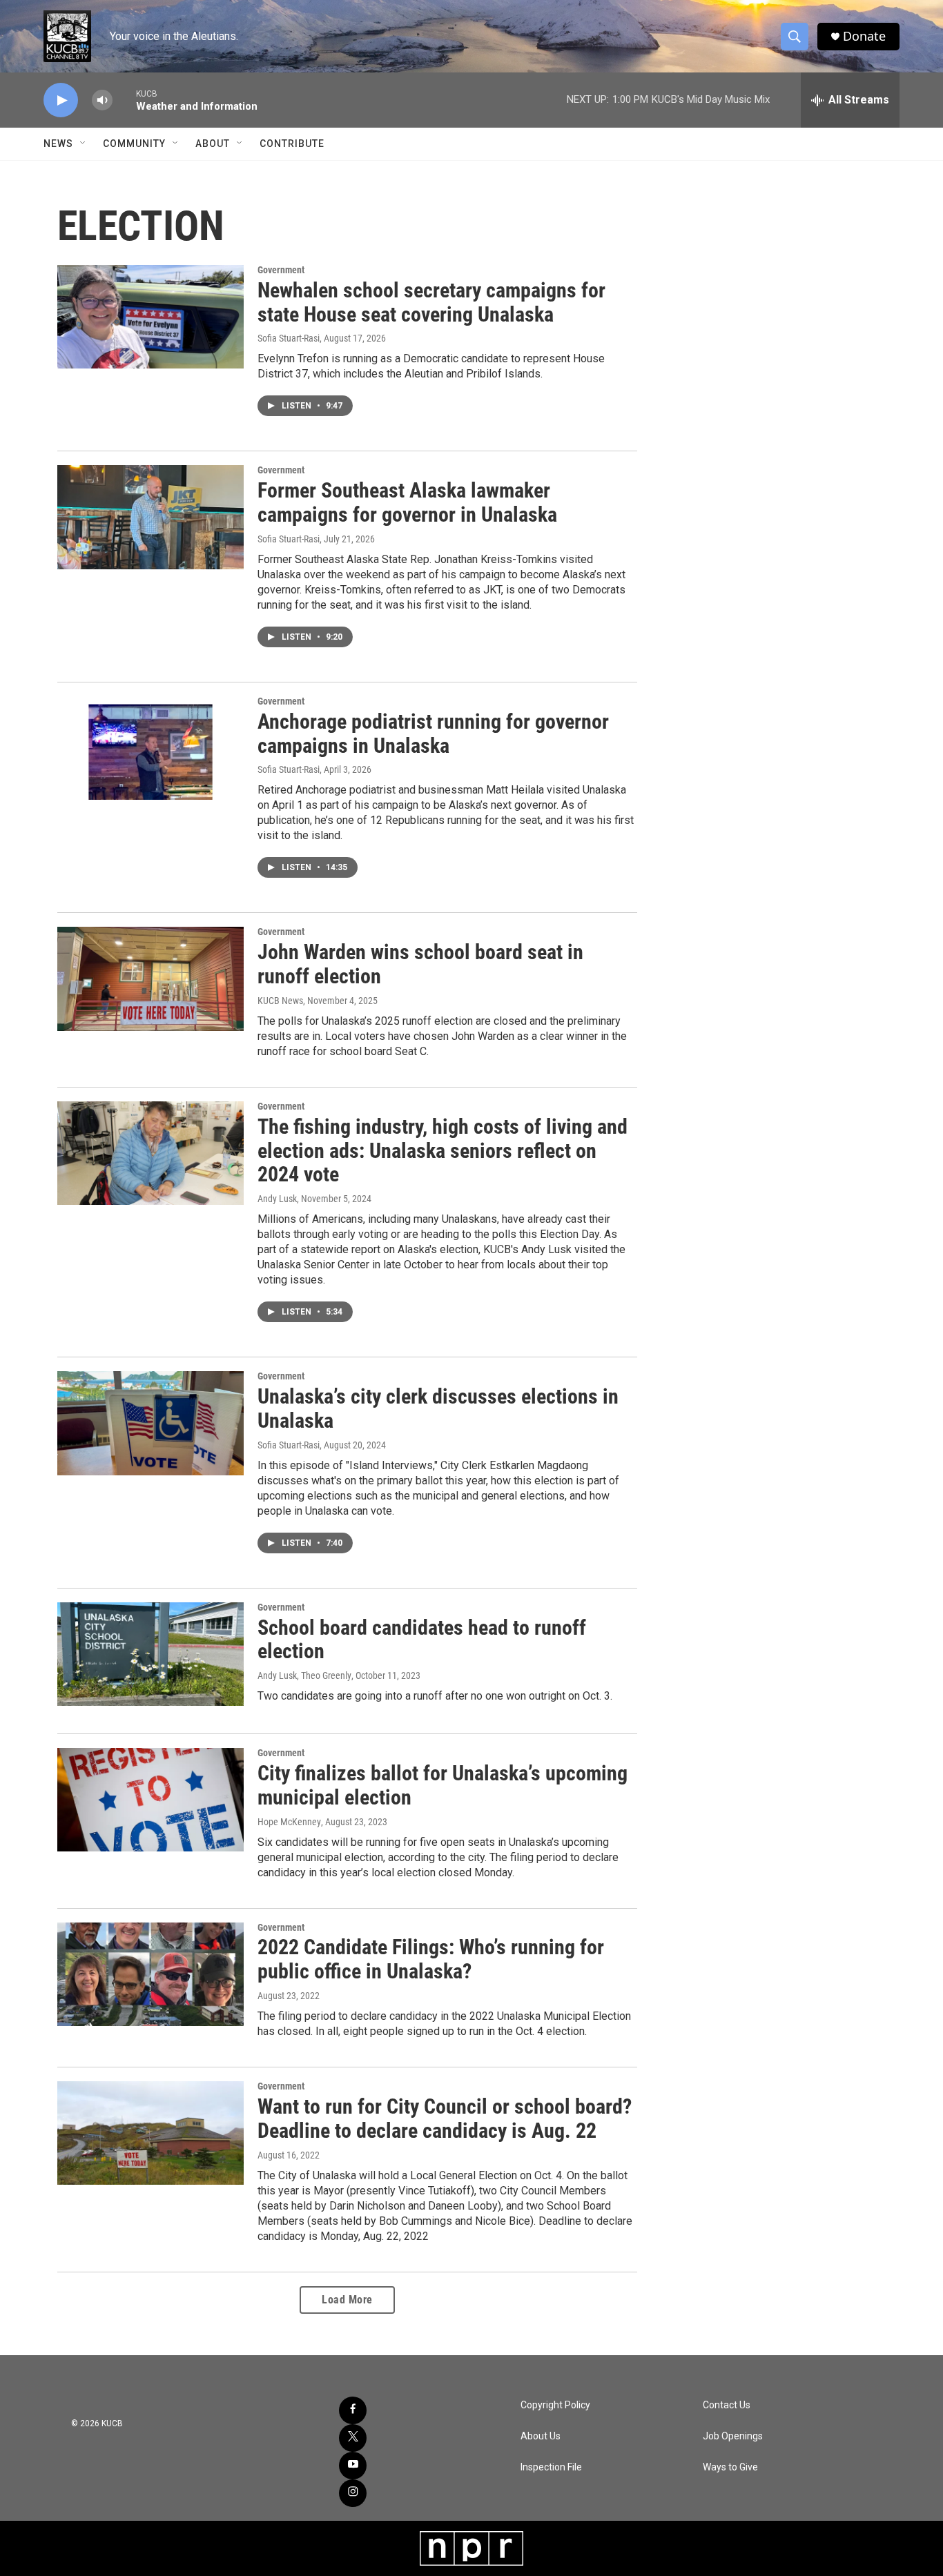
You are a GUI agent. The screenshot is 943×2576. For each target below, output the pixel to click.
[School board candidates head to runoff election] (150, 1654)
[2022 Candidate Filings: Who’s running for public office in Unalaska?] (150, 1974)
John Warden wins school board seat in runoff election (420, 964)
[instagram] (353, 2493)
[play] (61, 100)
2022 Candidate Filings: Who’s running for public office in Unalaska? (431, 1959)
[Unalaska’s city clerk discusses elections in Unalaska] (150, 1423)
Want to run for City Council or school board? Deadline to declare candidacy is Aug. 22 (445, 2118)
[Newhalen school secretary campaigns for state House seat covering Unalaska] (150, 317)
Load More (347, 2300)
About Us (541, 2436)
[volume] (102, 100)
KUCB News (280, 1001)
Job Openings (733, 2436)
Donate (864, 36)
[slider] (124, 100)
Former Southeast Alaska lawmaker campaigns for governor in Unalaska (407, 502)
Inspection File (551, 2467)
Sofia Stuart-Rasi (289, 338)
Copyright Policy (555, 2405)
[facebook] (353, 2410)
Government (281, 270)
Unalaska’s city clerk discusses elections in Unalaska (438, 1408)
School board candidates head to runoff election (422, 1640)
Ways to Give (730, 2467)
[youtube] (353, 2466)
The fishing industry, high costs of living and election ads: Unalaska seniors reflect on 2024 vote (443, 1151)
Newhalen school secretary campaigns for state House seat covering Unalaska (431, 302)
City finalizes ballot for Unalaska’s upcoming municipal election (443, 1785)
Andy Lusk (277, 1199)
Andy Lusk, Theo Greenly (304, 1675)
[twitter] (353, 2438)
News (58, 144)
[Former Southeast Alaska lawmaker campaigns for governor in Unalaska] (150, 517)
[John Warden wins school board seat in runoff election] (150, 979)
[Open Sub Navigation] (84, 144)
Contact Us (727, 2405)
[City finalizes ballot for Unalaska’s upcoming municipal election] (150, 1800)
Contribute (292, 144)
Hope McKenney (289, 1822)
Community (134, 144)
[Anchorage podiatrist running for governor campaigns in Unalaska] (150, 748)
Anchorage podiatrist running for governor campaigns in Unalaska (433, 734)
